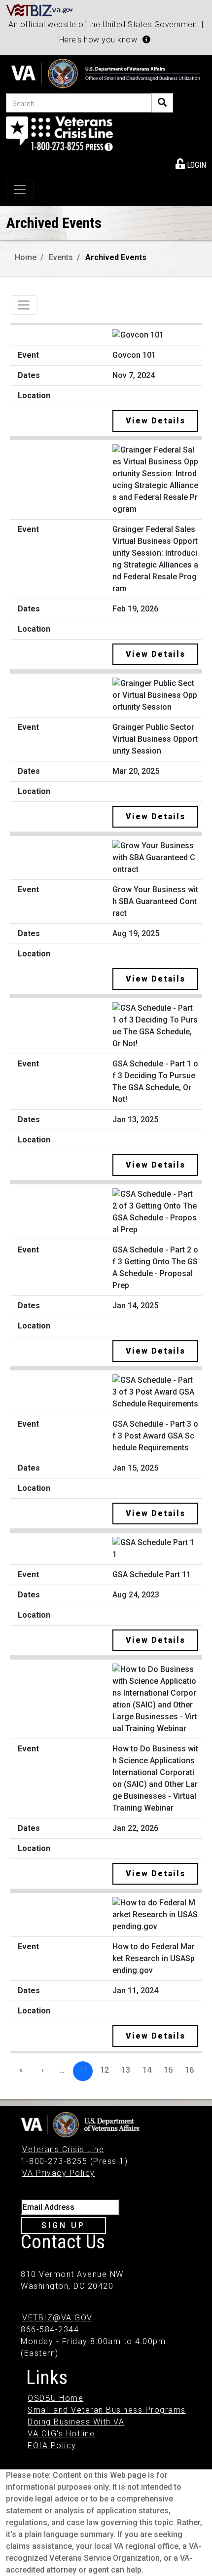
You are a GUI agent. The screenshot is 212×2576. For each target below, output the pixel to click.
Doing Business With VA (76, 2422)
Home (26, 257)
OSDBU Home (55, 2398)
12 (105, 2070)
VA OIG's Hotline (61, 2434)
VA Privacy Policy (59, 2173)
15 (168, 2070)
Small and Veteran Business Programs (107, 2410)
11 (83, 2070)
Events (61, 257)
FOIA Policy (52, 2445)
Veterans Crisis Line (63, 2149)
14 (147, 2070)
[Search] (162, 103)
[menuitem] (191, 163)
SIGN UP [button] (63, 2225)
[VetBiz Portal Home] (40, 10)
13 (126, 2070)
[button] (146, 39)
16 (189, 2070)
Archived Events (116, 257)
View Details (156, 421)
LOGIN (195, 165)
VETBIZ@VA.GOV (57, 2318)
